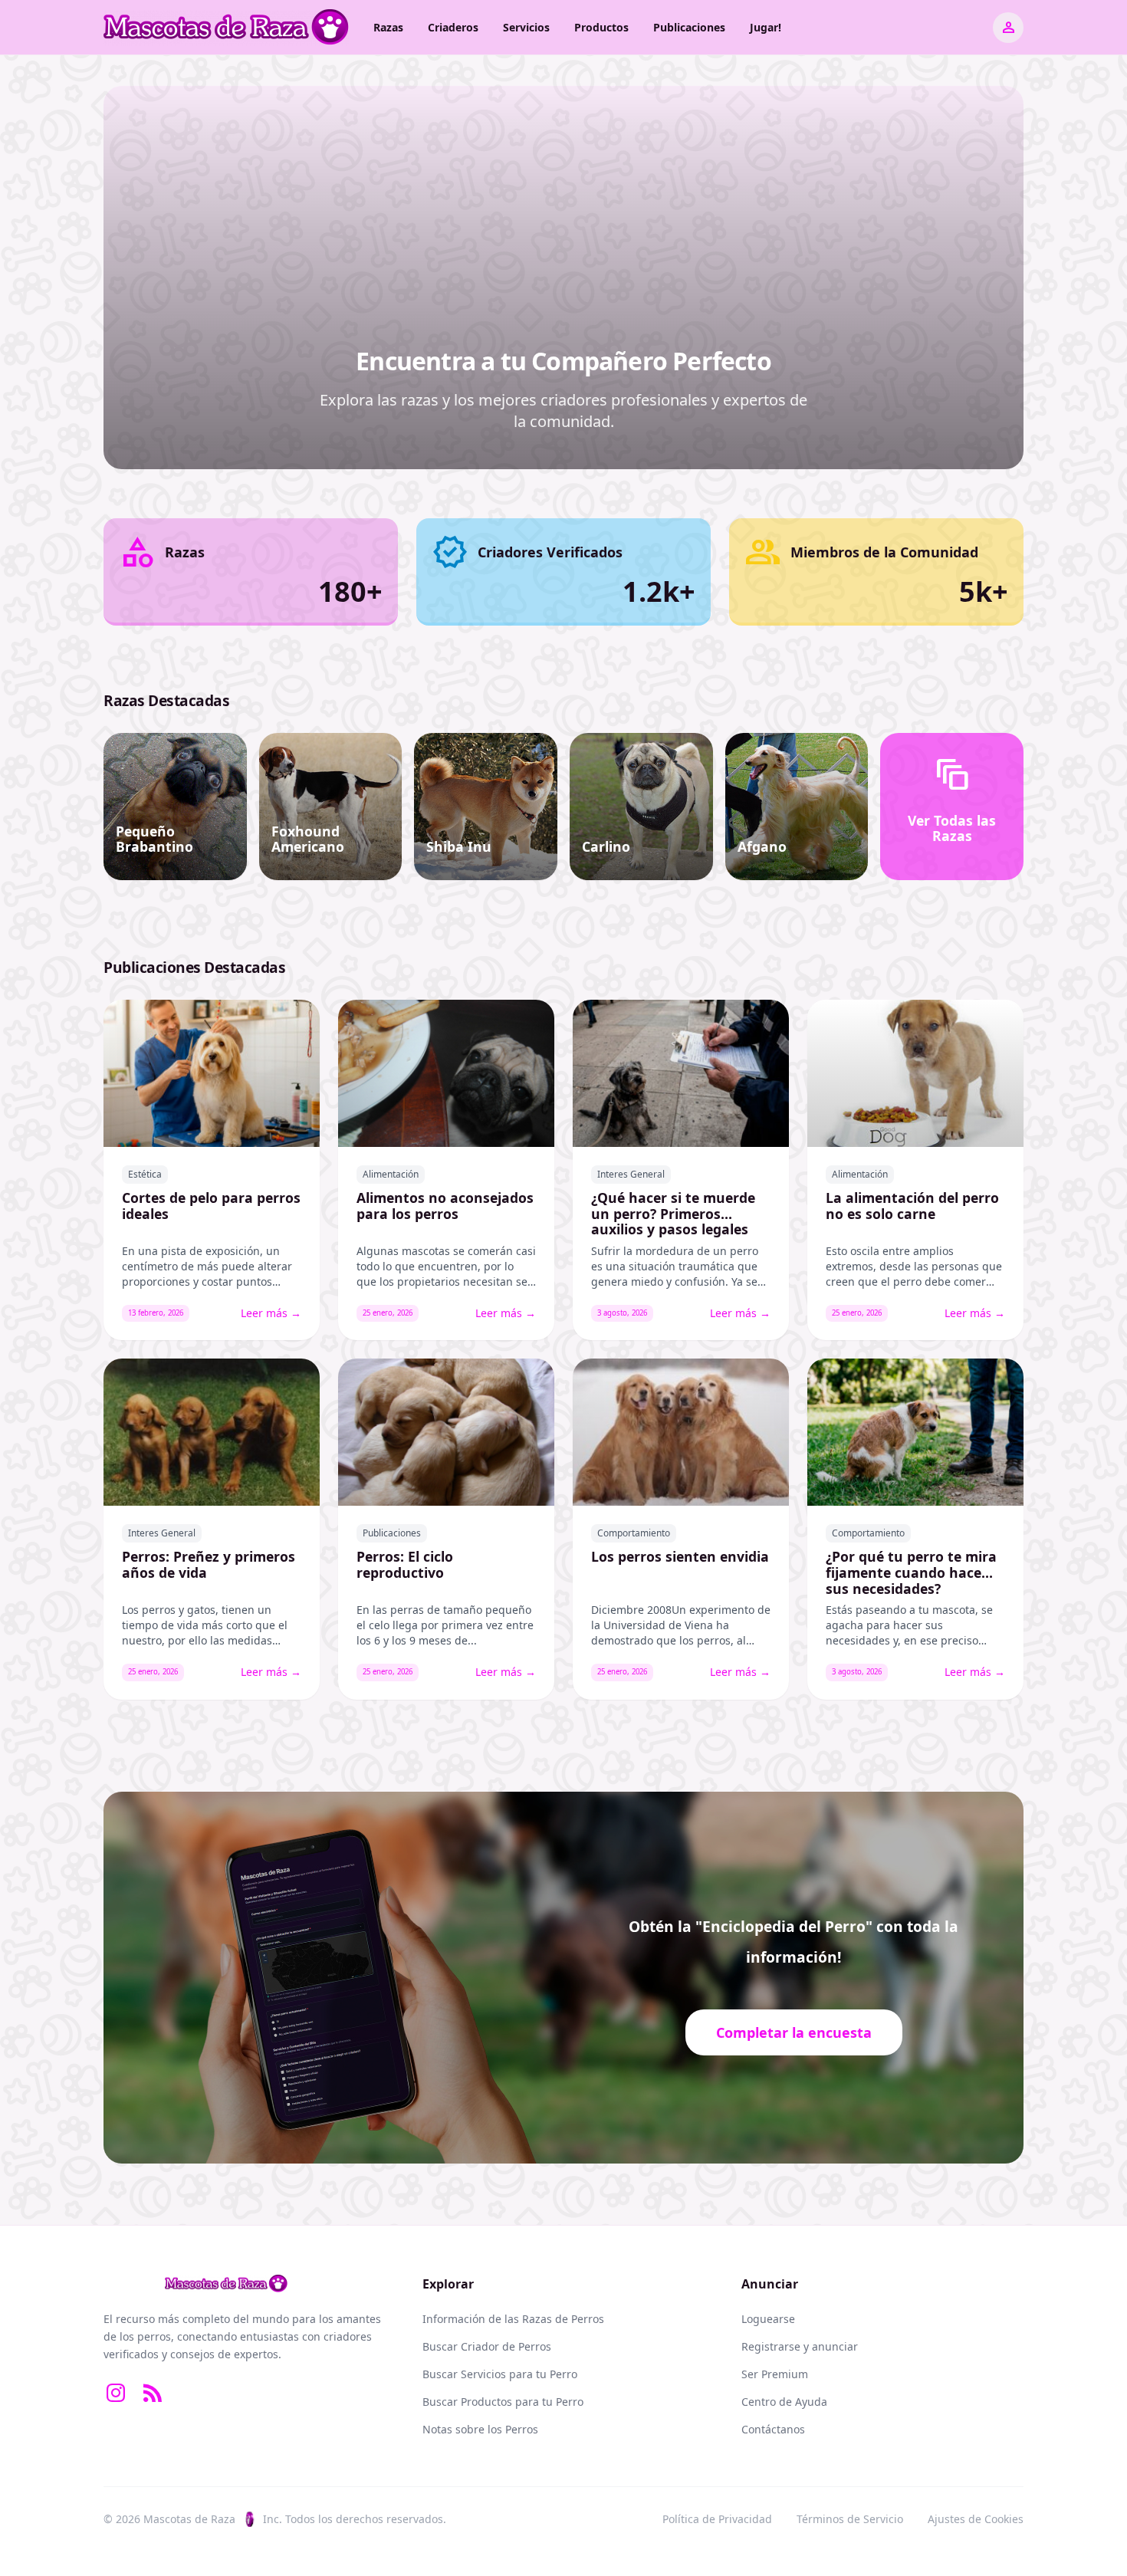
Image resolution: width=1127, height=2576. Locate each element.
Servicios (526, 27)
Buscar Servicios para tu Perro (500, 2374)
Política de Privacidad (717, 2519)
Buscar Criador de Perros (487, 2346)
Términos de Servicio (850, 2519)
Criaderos (453, 27)
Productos (601, 27)
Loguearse (768, 2319)
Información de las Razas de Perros (513, 2319)
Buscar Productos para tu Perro (503, 2402)
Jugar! (766, 27)
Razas (388, 27)
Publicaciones (689, 27)
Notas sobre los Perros (480, 2429)
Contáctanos (773, 2429)
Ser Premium (775, 2374)
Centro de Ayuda (784, 2402)
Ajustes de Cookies (976, 2519)
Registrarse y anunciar (800, 2346)
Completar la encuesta (794, 2032)
